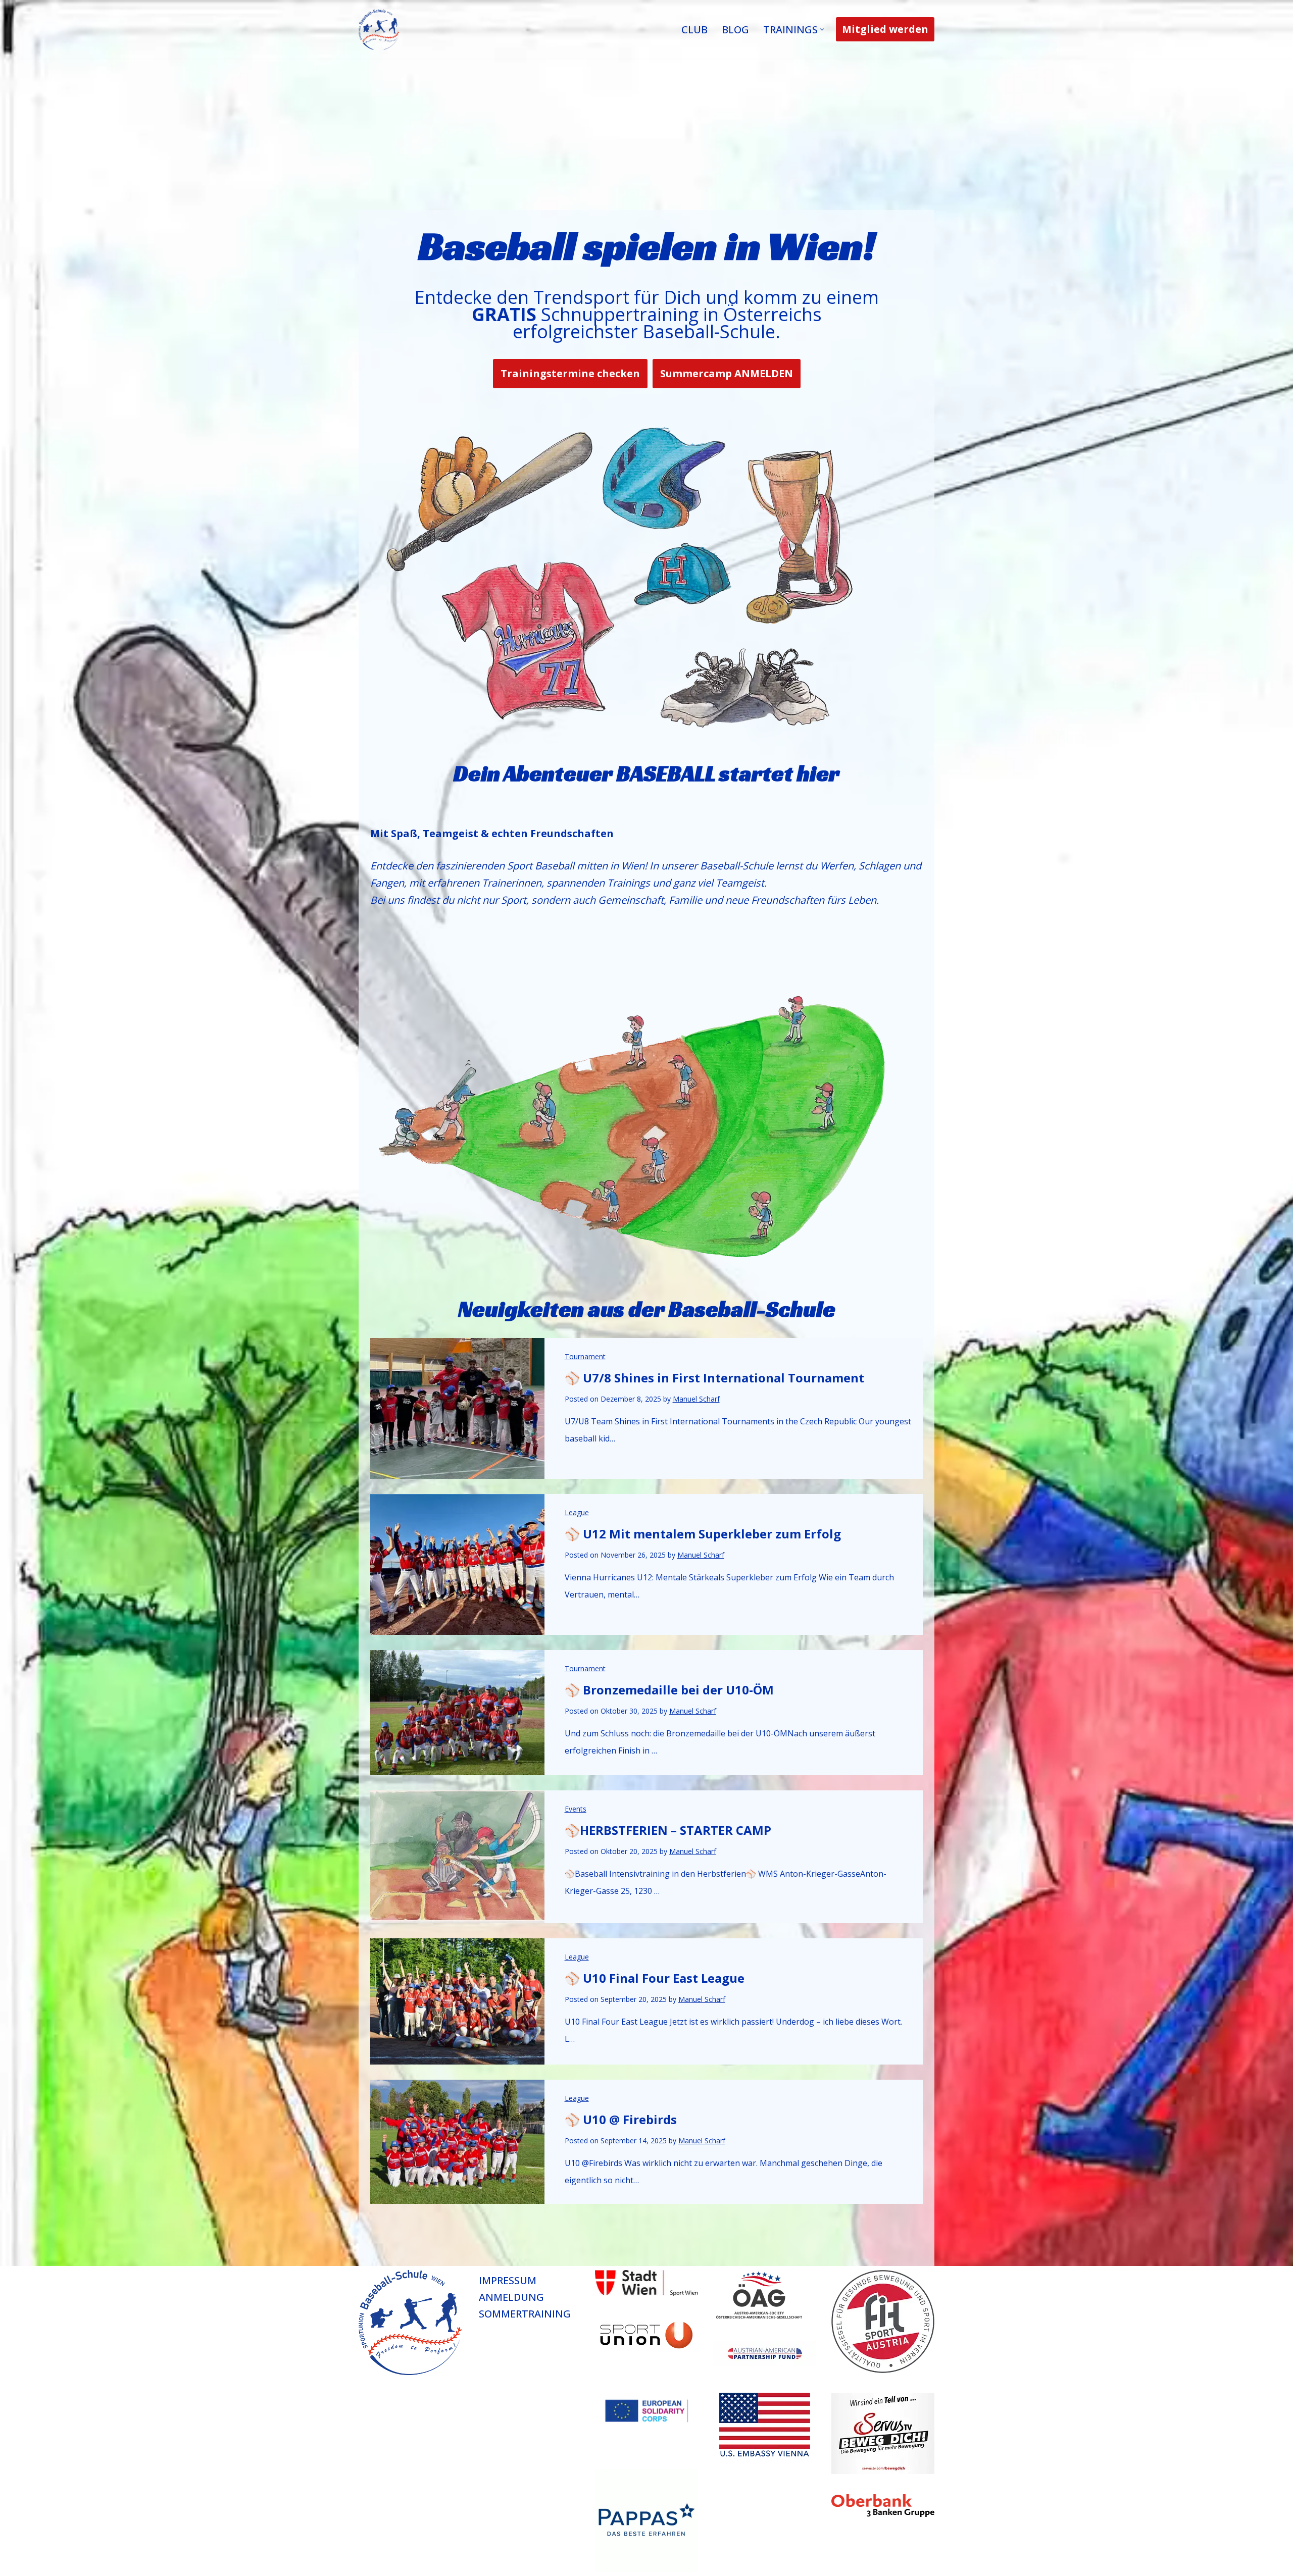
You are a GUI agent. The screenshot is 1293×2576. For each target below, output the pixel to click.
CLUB (694, 30)
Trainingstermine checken (570, 373)
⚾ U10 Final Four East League (655, 1978)
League (577, 1512)
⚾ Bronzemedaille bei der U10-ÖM (669, 1690)
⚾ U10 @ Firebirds (621, 2119)
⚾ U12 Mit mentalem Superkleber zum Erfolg (703, 1534)
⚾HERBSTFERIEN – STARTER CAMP (668, 1830)
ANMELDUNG (511, 2297)
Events (576, 1809)
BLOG (735, 30)
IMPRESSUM (508, 2280)
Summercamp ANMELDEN (727, 373)
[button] (822, 30)
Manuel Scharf (696, 1399)
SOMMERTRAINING (525, 2314)
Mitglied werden (885, 29)
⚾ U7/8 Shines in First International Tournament (714, 1378)
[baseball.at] (379, 29)
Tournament (585, 1356)
